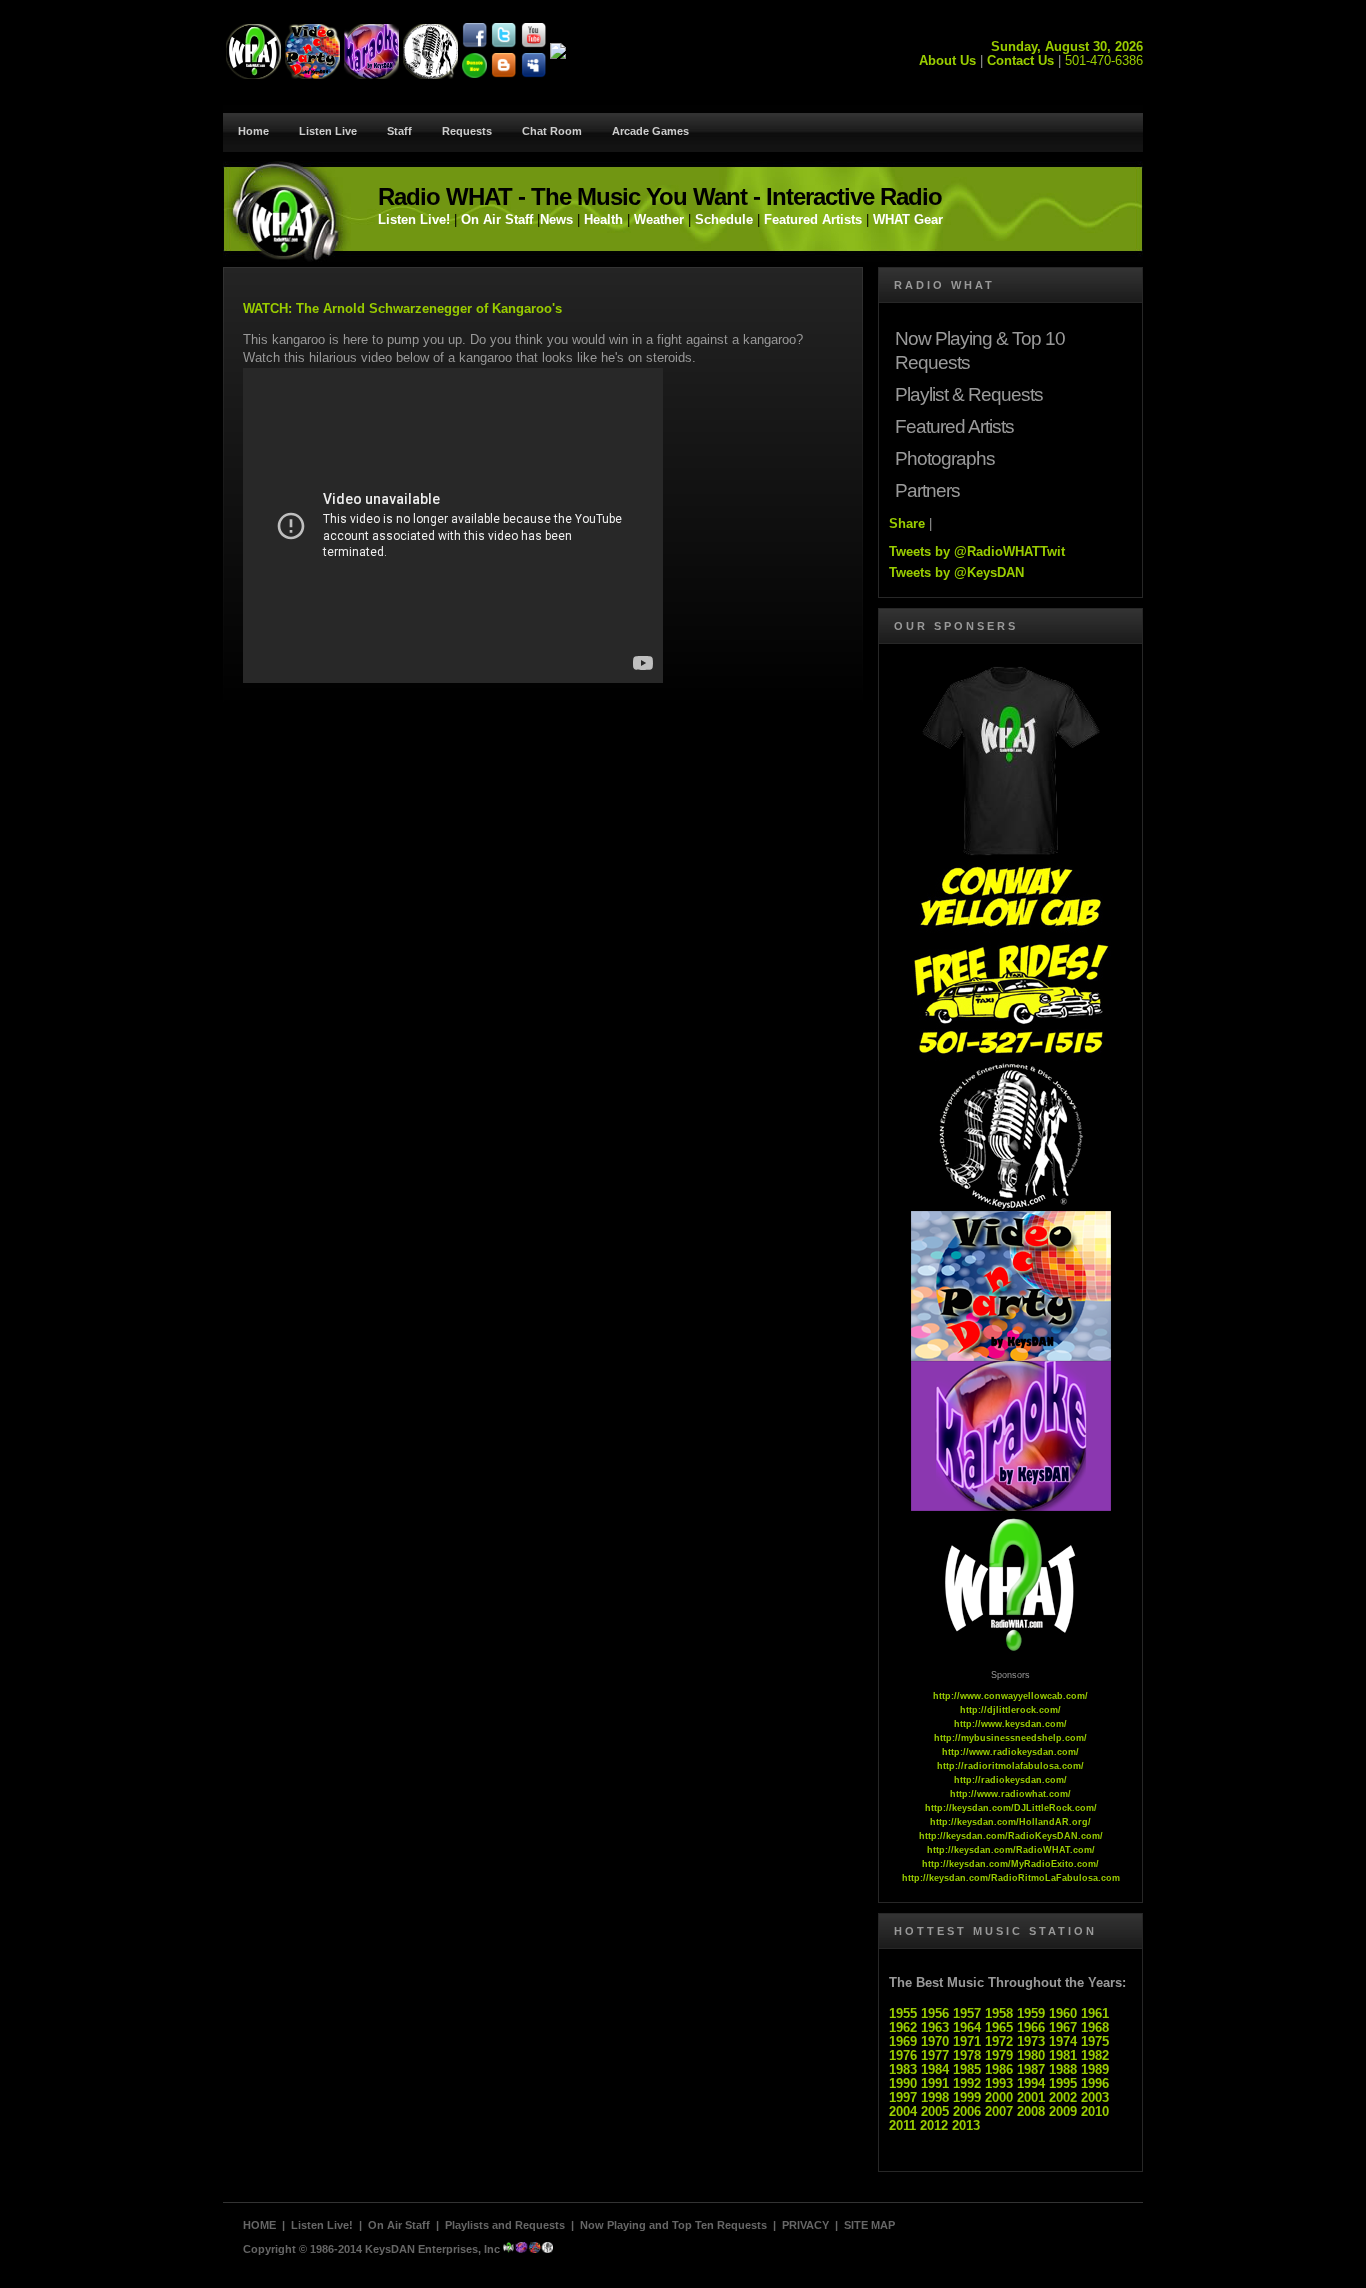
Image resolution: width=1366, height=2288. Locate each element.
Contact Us (1020, 60)
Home (253, 131)
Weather (659, 219)
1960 (1063, 2013)
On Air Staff (497, 219)
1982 (1095, 2055)
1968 (1095, 2027)
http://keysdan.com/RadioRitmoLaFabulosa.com (1011, 1878)
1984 (935, 2069)
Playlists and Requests (505, 2225)
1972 (999, 2041)
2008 (1031, 2111)
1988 (1063, 2069)
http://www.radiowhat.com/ (1010, 1794)
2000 (999, 2097)
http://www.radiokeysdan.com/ (1010, 1752)
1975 (1095, 2041)
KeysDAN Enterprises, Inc (432, 2249)
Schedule (724, 219)
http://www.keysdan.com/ (1010, 1724)
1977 (935, 2055)
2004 (903, 2111)
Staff (399, 131)
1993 (999, 2083)
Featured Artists (813, 219)
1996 (1095, 2083)
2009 (1063, 2111)
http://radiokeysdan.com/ (1010, 1780)
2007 (999, 2111)
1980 (1031, 2055)
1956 (935, 2013)
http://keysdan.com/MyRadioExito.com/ (1010, 1864)
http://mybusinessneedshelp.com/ (1010, 1738)
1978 (967, 2055)
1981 (1063, 2055)
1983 (903, 2069)
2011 (902, 2125)
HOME (259, 2225)
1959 (1031, 2013)
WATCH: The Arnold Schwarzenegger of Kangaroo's (402, 308)
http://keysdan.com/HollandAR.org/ (1010, 1822)
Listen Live (328, 131)
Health (603, 219)
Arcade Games (650, 131)
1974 (1063, 2041)
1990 (903, 2083)
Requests (467, 131)
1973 (1031, 2041)
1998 (935, 2097)
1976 (903, 2055)
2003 (1095, 2097)
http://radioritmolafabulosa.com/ (1010, 1766)
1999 (967, 2097)
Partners (927, 490)
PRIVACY (805, 2225)
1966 (1031, 2027)
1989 (1095, 2069)
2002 (1063, 2097)
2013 (966, 2125)
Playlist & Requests (969, 394)
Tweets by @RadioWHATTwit (977, 551)
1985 (967, 2069)
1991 (935, 2083)
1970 (935, 2041)
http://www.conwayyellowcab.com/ (1010, 1696)
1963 (935, 2027)
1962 (903, 2027)
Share (907, 523)
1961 (1095, 2013)
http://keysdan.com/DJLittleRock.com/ (1011, 1808)
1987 (1031, 2069)
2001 (1031, 2097)
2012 (934, 2125)
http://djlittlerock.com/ (1010, 1710)
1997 (903, 2097)
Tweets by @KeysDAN (956, 572)
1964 (967, 2027)
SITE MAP (869, 2225)
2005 (935, 2111)
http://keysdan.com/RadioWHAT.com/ (1011, 1850)
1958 (999, 2013)
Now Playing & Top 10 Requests (980, 350)
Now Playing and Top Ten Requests (673, 2225)
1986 (999, 2069)
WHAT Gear (906, 219)
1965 (999, 2027)
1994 (1031, 2083)
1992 (967, 2083)
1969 (903, 2041)
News (556, 219)
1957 (967, 2013)
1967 (1063, 2027)
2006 (967, 2111)
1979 (999, 2055)
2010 (1095, 2111)
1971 (967, 2041)
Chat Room (552, 131)
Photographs (945, 458)
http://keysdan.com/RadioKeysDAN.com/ (1011, 1836)
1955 (903, 2013)
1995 (1063, 2083)
